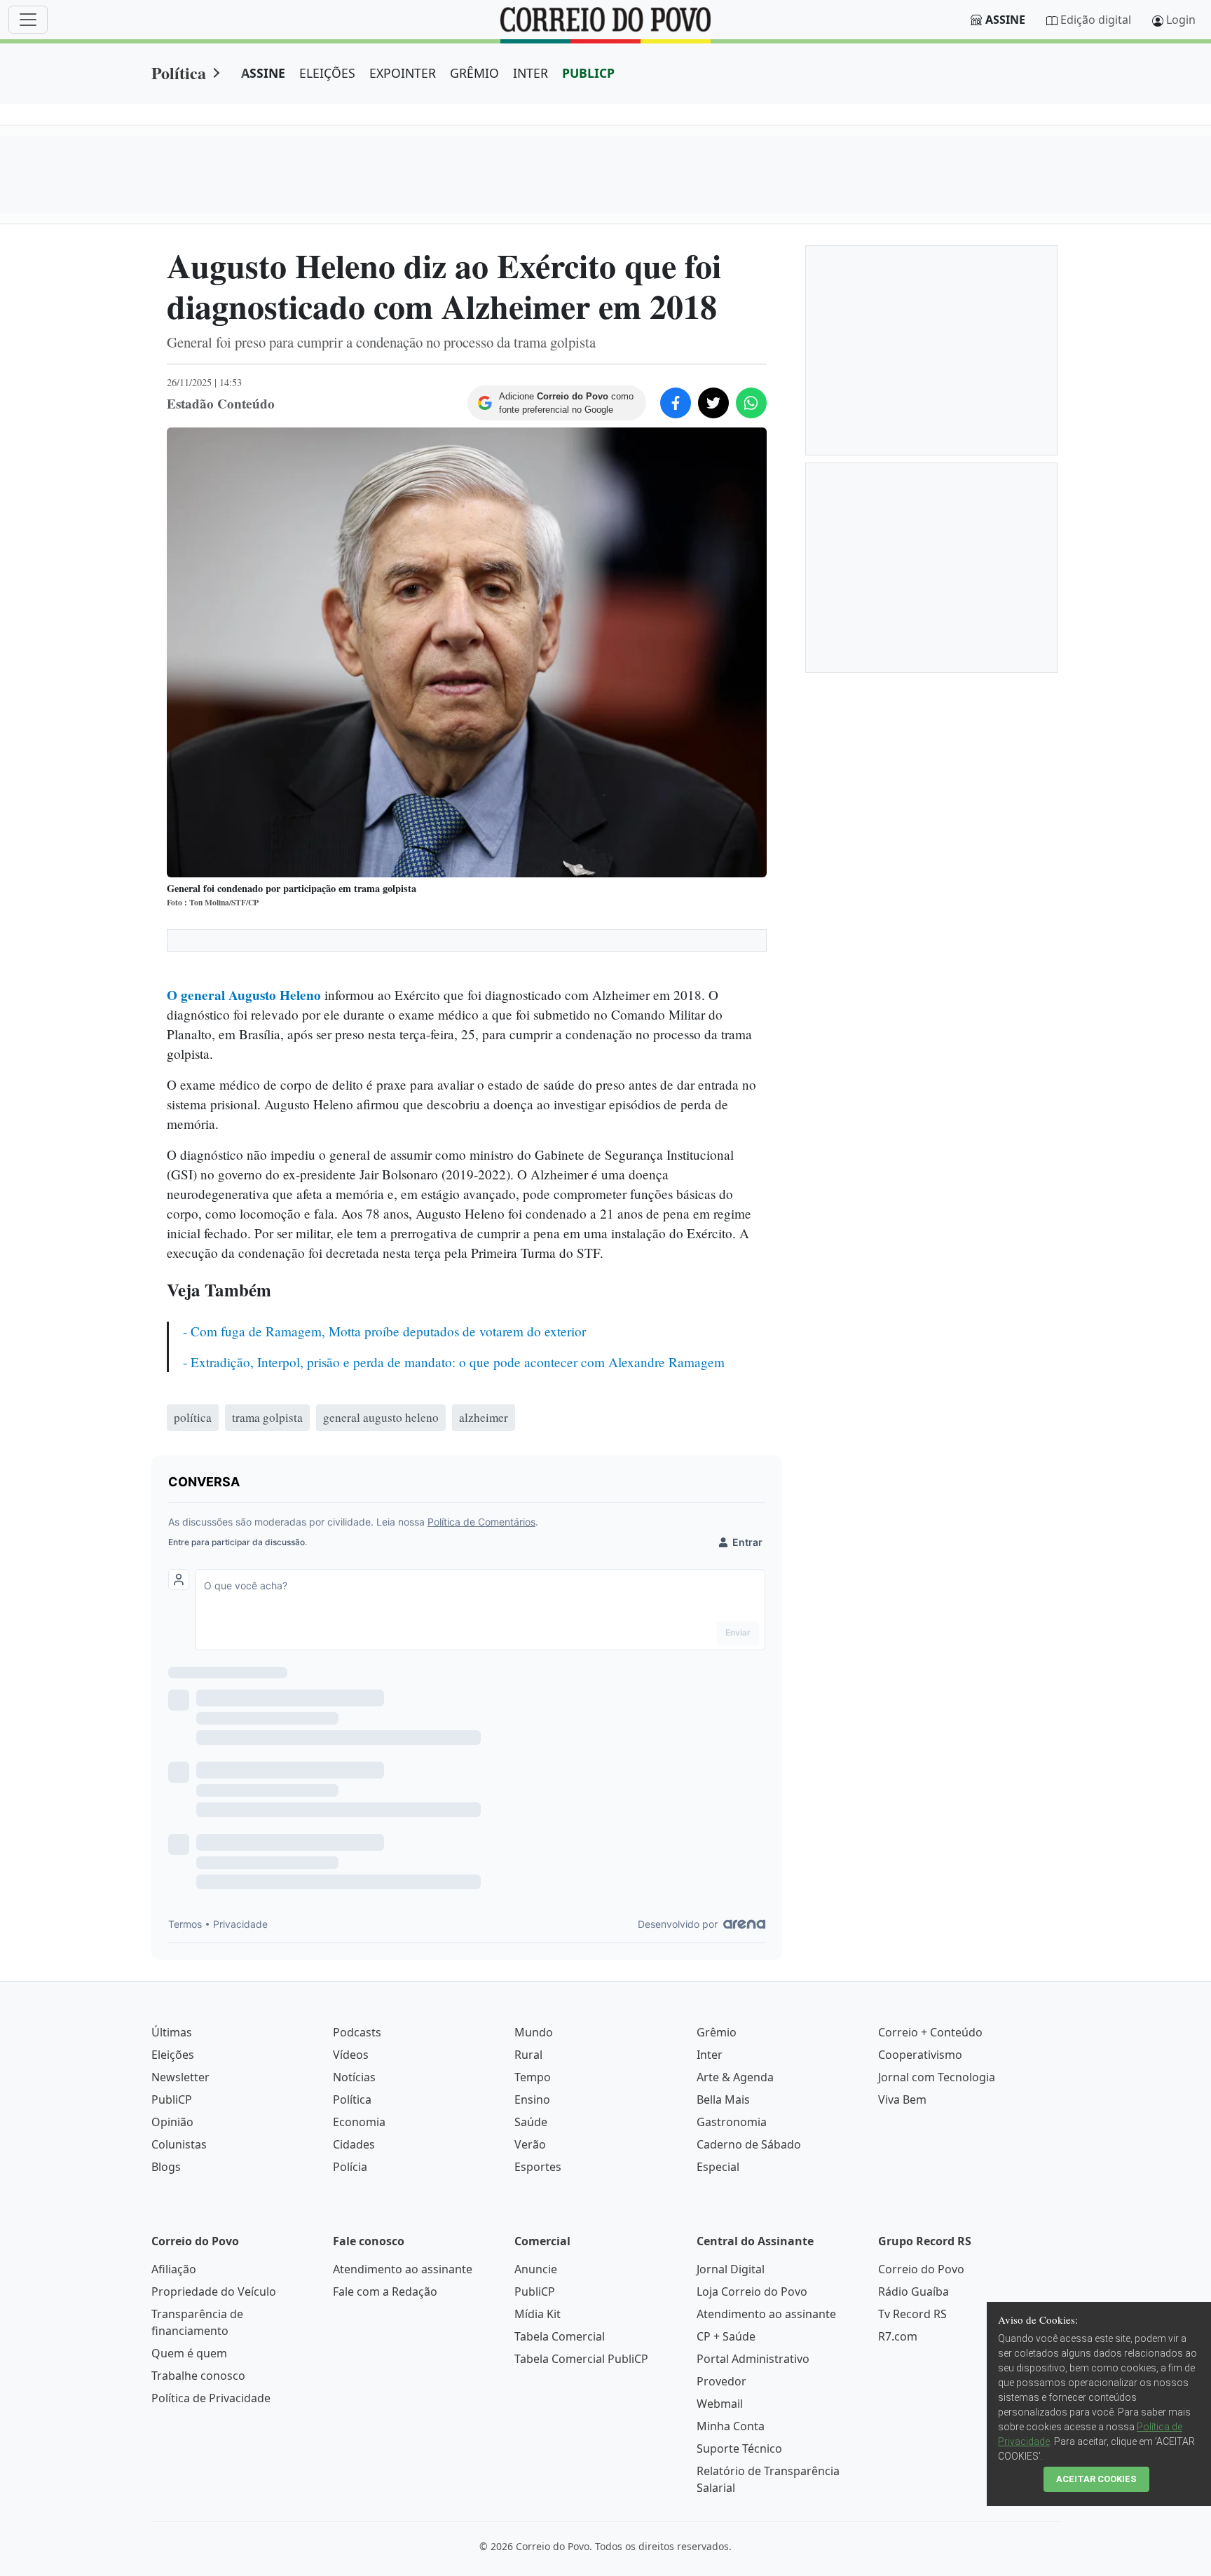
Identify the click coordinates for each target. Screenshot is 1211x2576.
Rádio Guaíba (914, 2291)
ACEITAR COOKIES (1096, 2479)
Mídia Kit (538, 2314)
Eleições (173, 2055)
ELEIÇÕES (327, 73)
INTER (531, 73)
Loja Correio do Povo (752, 2291)
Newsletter (180, 2077)
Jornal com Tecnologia (937, 2077)
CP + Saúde (726, 2336)
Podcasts (357, 2032)
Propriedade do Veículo (214, 2291)
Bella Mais (723, 2099)
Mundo (534, 2032)
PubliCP (172, 2099)
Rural (528, 2055)
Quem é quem (189, 2353)
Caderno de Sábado (749, 2144)
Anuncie (536, 2269)
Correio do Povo (921, 2269)
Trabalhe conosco (198, 2376)
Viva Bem (902, 2099)
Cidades (354, 2144)
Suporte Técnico (739, 2448)
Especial (718, 2167)
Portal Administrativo (753, 2359)
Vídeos (351, 2055)
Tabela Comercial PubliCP (581, 2359)
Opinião (172, 2122)
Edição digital (1096, 20)
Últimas (172, 2032)
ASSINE (263, 73)
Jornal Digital (731, 2269)
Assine (1005, 20)
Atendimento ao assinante (403, 2269)
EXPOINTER (403, 73)
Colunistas (179, 2144)
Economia (359, 2122)
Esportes (538, 2167)
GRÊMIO (474, 73)
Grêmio (717, 2032)
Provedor (721, 2381)
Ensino (532, 2099)
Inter (710, 2055)
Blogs (166, 2167)
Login (1181, 20)
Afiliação (174, 2269)
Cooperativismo (920, 2055)
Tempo (533, 2077)
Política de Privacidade (211, 2398)
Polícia (350, 2167)
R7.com (898, 2336)
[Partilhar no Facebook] (676, 403)
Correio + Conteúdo (930, 2032)
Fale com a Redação (385, 2291)
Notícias (354, 2077)
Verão (530, 2144)
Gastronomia (732, 2122)
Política (179, 73)
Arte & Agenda (735, 2077)
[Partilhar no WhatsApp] (751, 403)
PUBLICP (588, 73)
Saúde (531, 2122)
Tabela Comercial (560, 2336)
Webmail (720, 2404)
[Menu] (28, 20)
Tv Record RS (912, 2314)
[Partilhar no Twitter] (713, 403)
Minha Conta (731, 2426)
